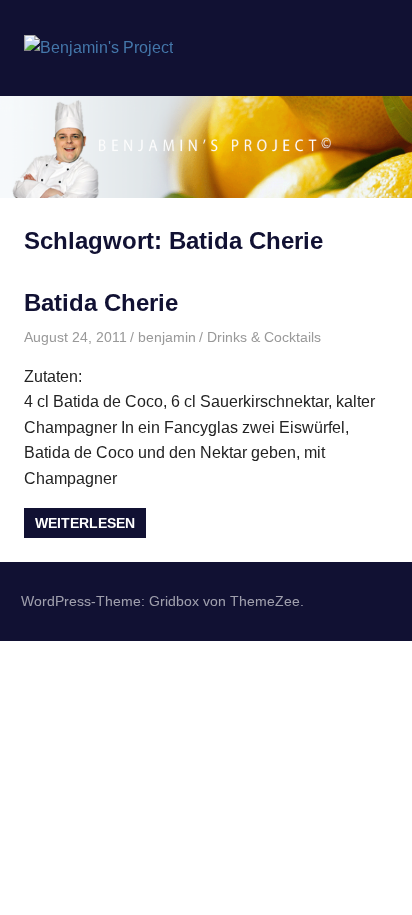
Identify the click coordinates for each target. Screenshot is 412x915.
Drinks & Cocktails (264, 337)
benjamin (167, 337)
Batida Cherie (101, 302)
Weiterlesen (85, 523)
